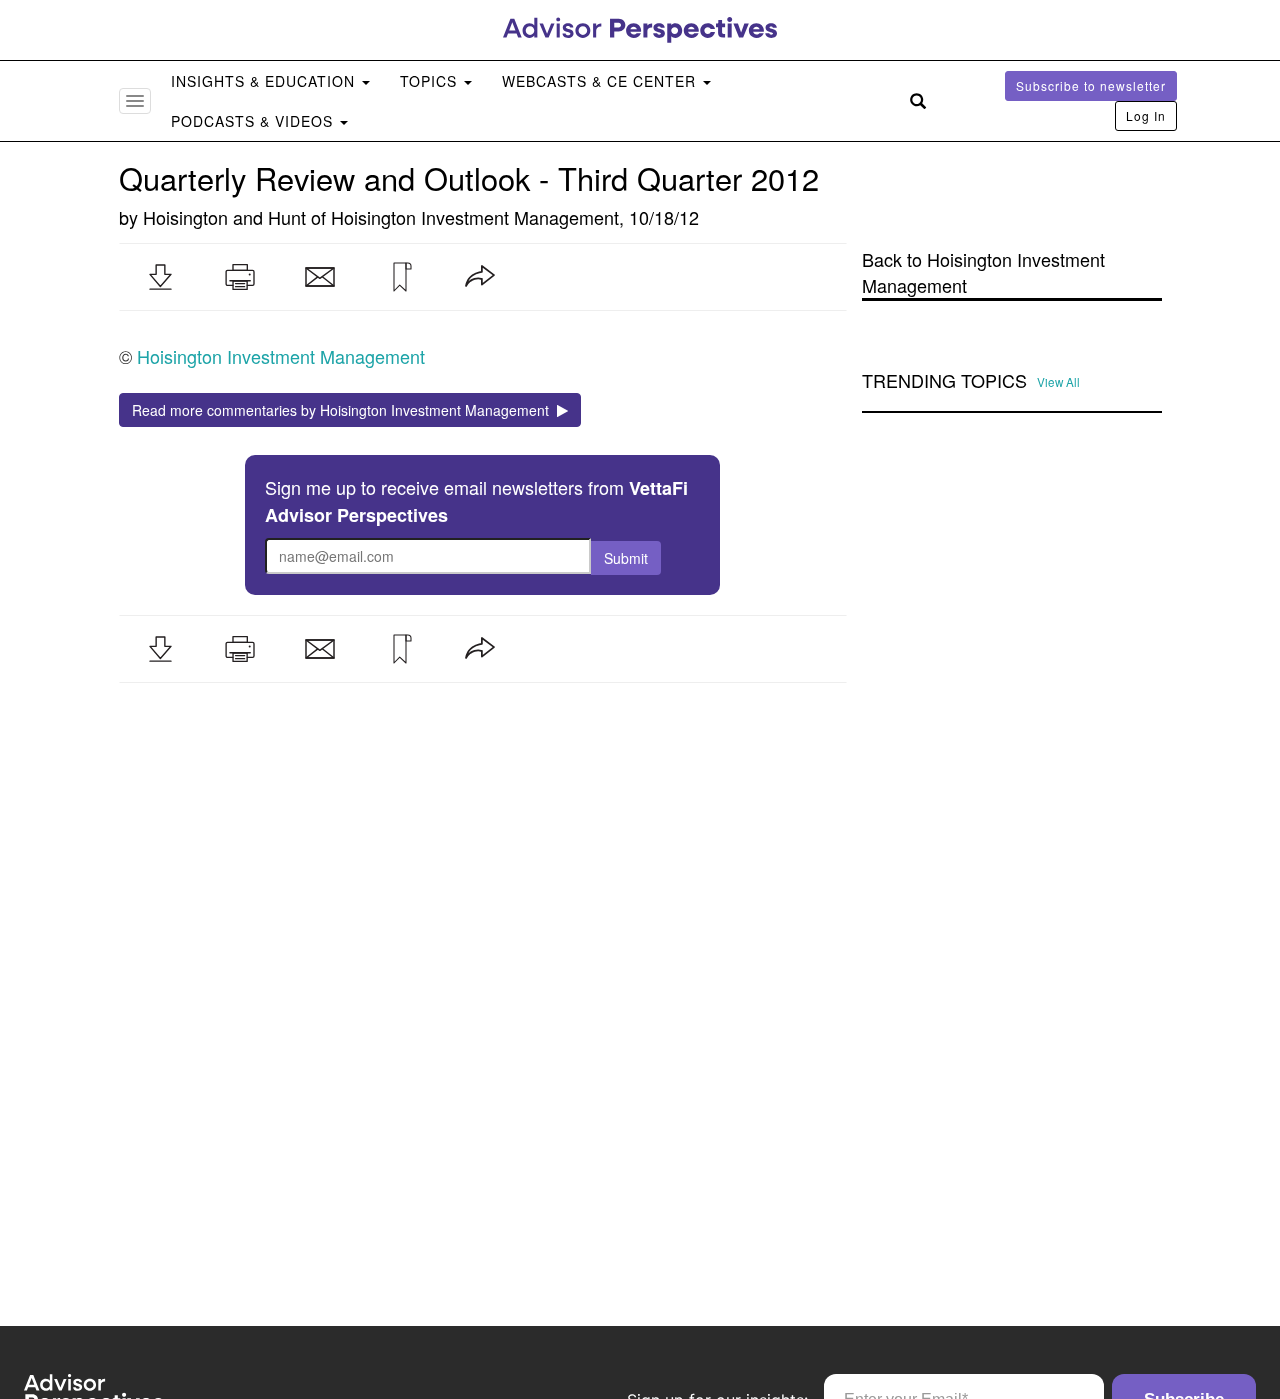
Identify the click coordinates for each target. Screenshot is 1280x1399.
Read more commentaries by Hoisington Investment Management (344, 410)
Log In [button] (1146, 115)
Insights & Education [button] (265, 81)
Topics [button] (431, 81)
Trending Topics (944, 381)
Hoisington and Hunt (224, 217)
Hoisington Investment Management (475, 217)
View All (1058, 382)
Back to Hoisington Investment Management (983, 272)
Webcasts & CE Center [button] (601, 81)
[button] (160, 277)
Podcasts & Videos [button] (254, 121)
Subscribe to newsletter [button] (1091, 85)
